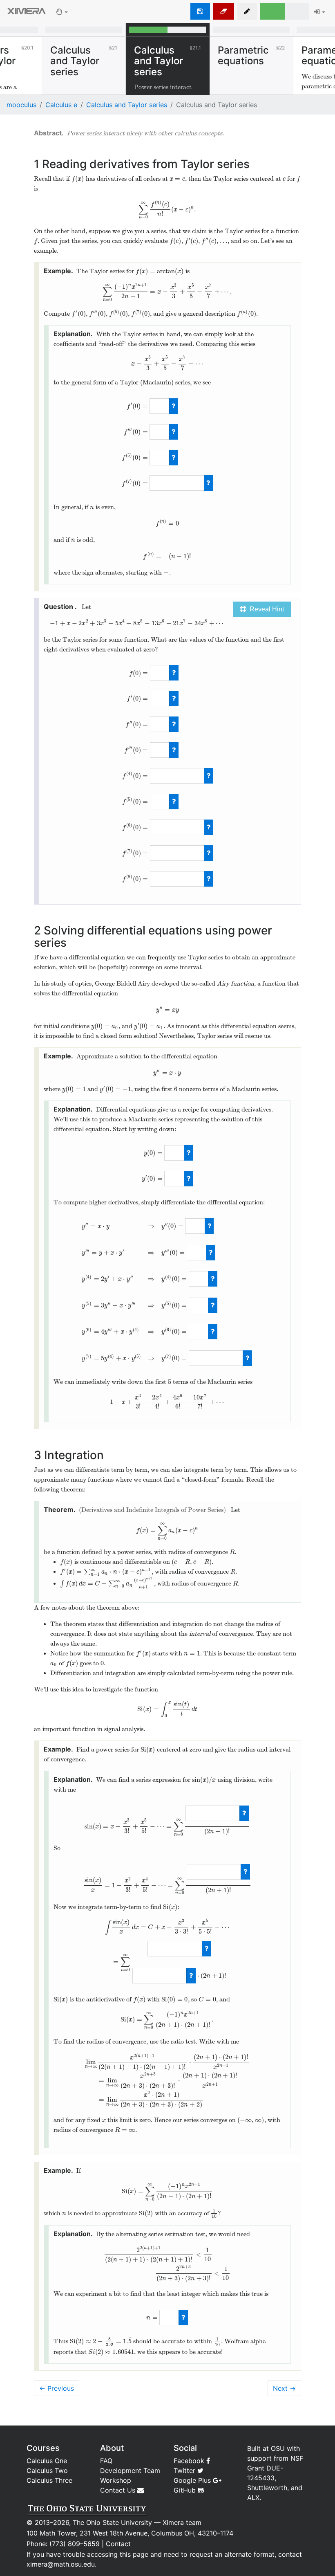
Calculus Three (49, 2480)
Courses (43, 2448)
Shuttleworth (267, 2488)
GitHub (186, 2490)
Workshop (116, 2480)
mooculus (21, 105)
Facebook (190, 2461)
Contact (118, 2544)
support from (268, 2458)
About (112, 2448)
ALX (253, 2497)
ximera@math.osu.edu (61, 2564)
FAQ (106, 2461)
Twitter (185, 2470)
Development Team (130, 2470)
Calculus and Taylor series (127, 105)
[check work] (174, 406)
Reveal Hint (265, 609)
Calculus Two (47, 2470)
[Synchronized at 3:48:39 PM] (200, 11)
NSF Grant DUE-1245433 (275, 2468)
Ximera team (182, 2522)
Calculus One (47, 2461)
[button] (247, 11)
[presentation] (78, 179)
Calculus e (61, 105)
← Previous (57, 2388)
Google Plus (193, 2480)
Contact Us (119, 2490)
